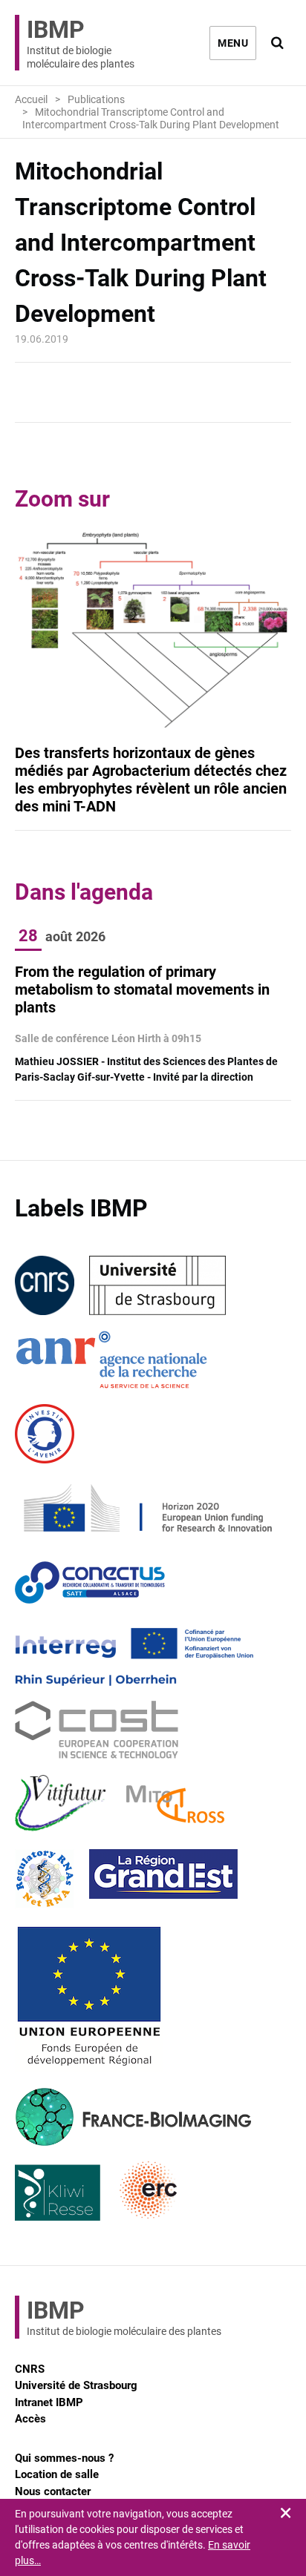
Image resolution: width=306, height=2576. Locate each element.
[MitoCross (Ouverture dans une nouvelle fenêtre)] (175, 1805)
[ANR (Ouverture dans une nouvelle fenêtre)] (111, 1360)
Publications (96, 99)
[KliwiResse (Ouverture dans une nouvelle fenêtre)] (58, 2191)
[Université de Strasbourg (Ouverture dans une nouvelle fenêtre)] (157, 1285)
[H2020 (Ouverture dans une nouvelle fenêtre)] (146, 1508)
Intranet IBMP (49, 2402)
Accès (30, 2419)
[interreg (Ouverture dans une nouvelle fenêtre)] (134, 1656)
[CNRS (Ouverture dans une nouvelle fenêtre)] (45, 1285)
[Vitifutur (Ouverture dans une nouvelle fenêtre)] (63, 1805)
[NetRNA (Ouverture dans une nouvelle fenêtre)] (45, 1879)
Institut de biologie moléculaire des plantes (81, 43)
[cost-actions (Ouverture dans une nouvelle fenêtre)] (97, 1730)
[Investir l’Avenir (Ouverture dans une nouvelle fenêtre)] (45, 1434)
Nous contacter (53, 2491)
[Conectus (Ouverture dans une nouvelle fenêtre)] (90, 1582)
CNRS (30, 2369)
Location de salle (57, 2474)
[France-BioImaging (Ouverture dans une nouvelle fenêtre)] (133, 2117)
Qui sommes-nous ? (64, 2458)
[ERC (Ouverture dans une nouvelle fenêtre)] (149, 2191)
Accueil (31, 99)
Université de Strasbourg (76, 2385)
